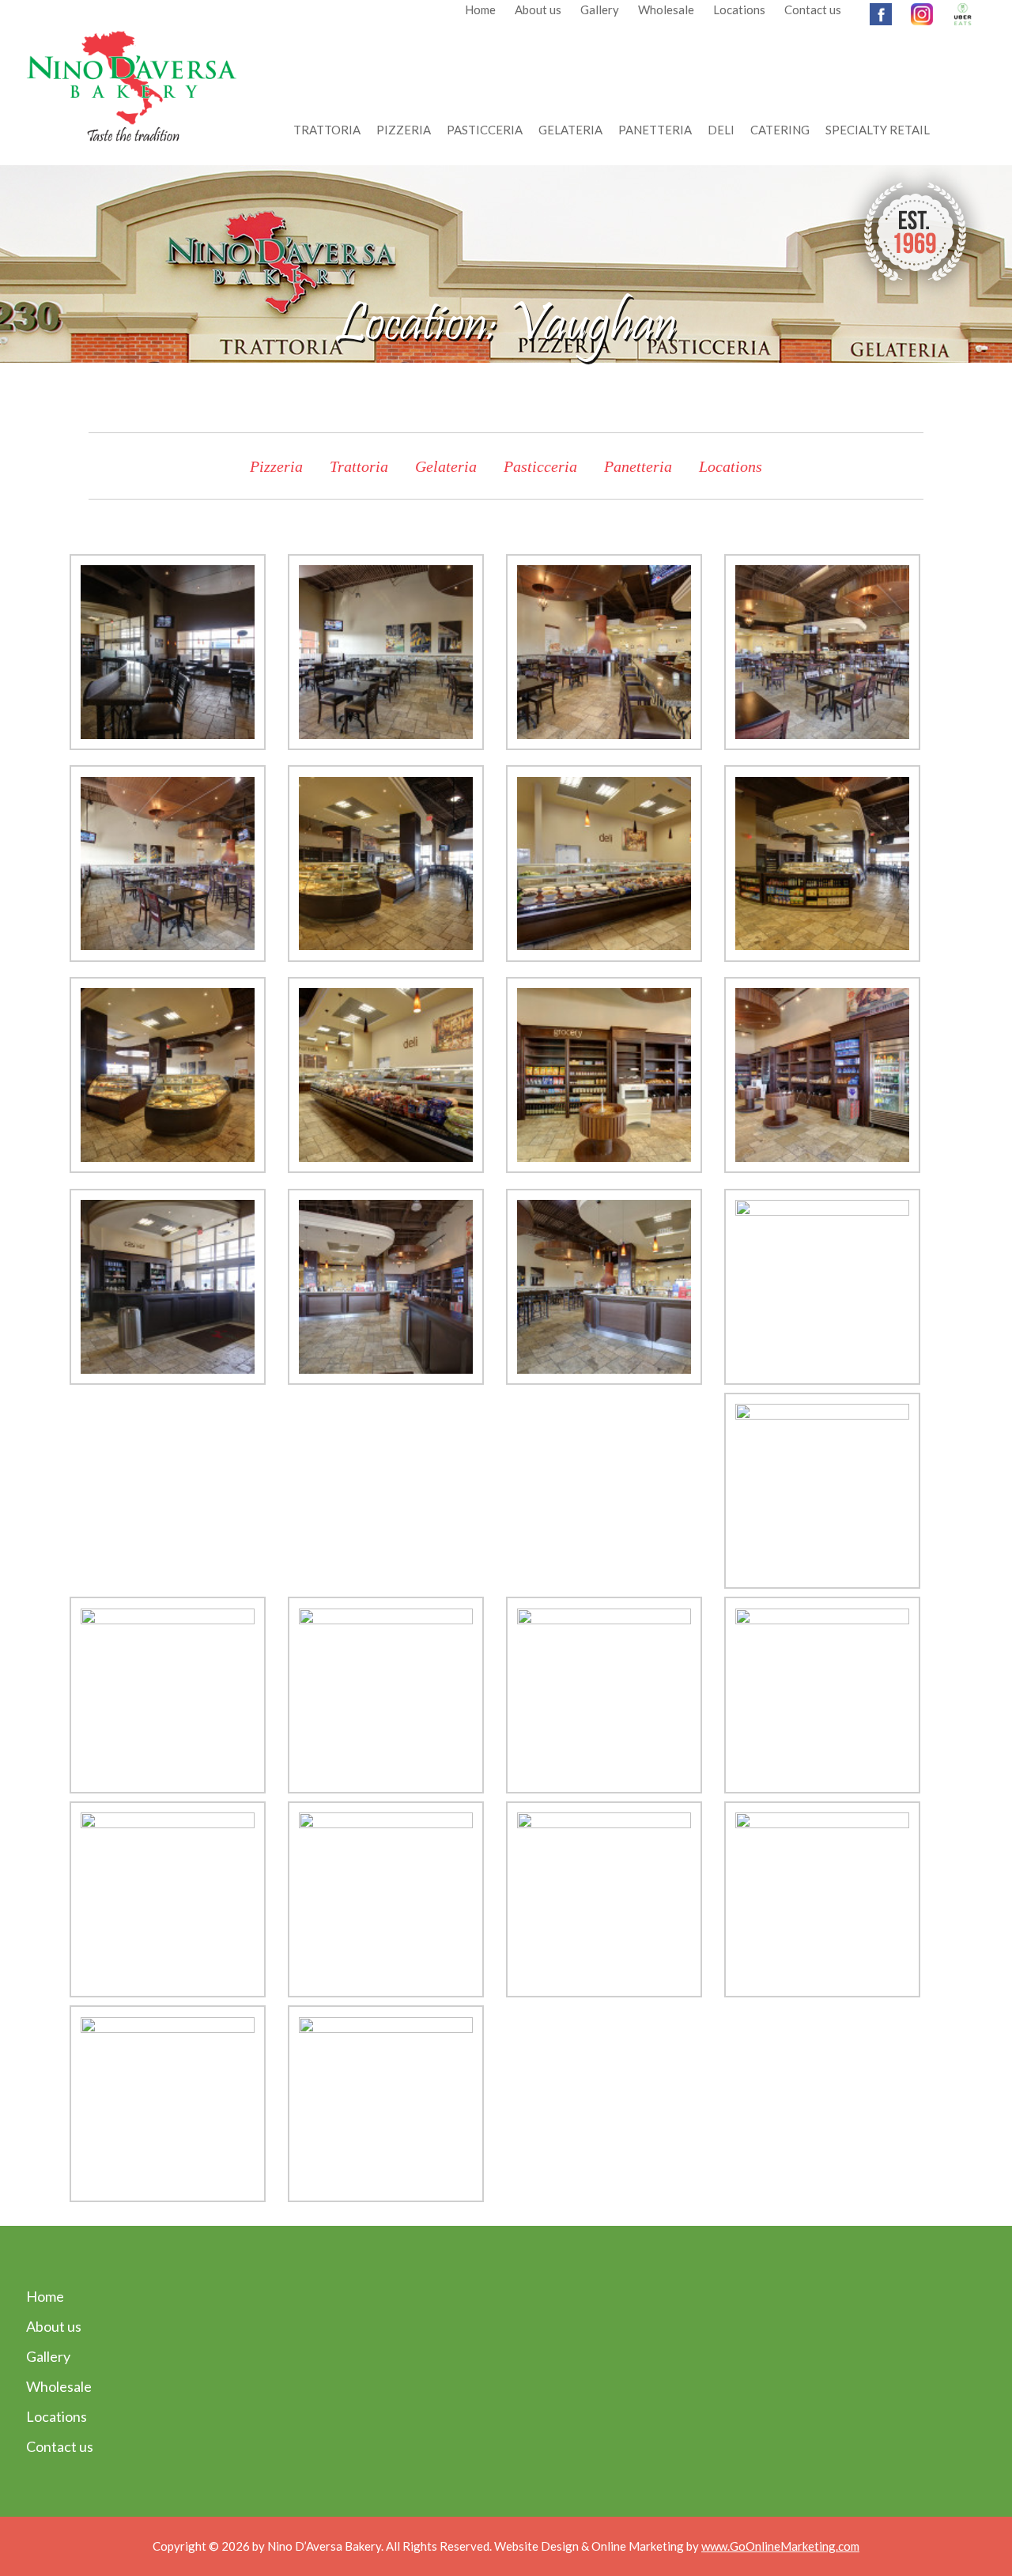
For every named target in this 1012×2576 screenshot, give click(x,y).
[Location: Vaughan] (168, 656)
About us (538, 9)
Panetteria (655, 130)
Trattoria (327, 130)
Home (480, 9)
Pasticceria (485, 130)
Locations (739, 9)
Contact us (813, 9)
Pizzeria (404, 130)
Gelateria (570, 130)
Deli (721, 130)
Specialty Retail (878, 130)
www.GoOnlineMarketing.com (780, 2546)
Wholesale (666, 9)
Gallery (600, 9)
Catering (780, 130)
